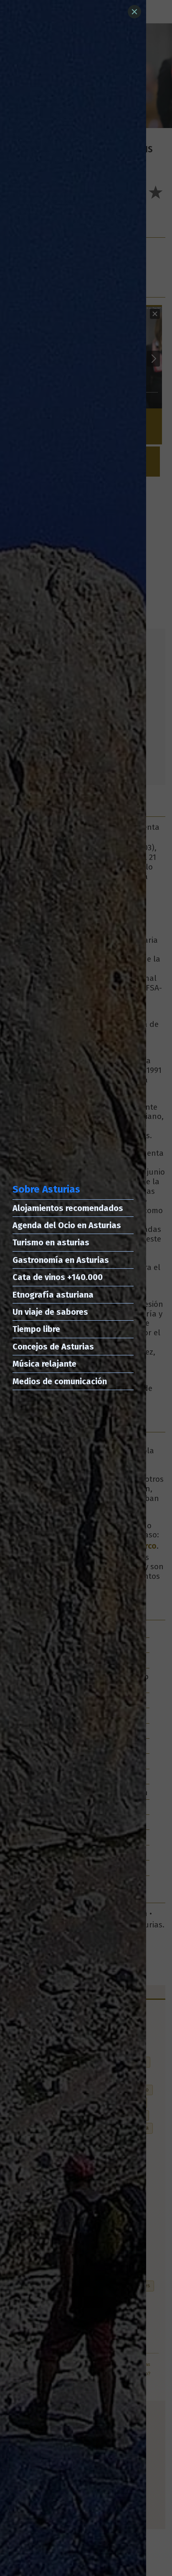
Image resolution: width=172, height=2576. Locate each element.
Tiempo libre (36, 1329)
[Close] (134, 12)
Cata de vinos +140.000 (58, 1277)
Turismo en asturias (51, 1242)
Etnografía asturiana (53, 1295)
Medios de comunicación (60, 1381)
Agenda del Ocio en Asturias (67, 1225)
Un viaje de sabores (50, 1312)
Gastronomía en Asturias (61, 1260)
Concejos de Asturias (53, 1347)
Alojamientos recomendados (68, 1208)
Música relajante (44, 1364)
